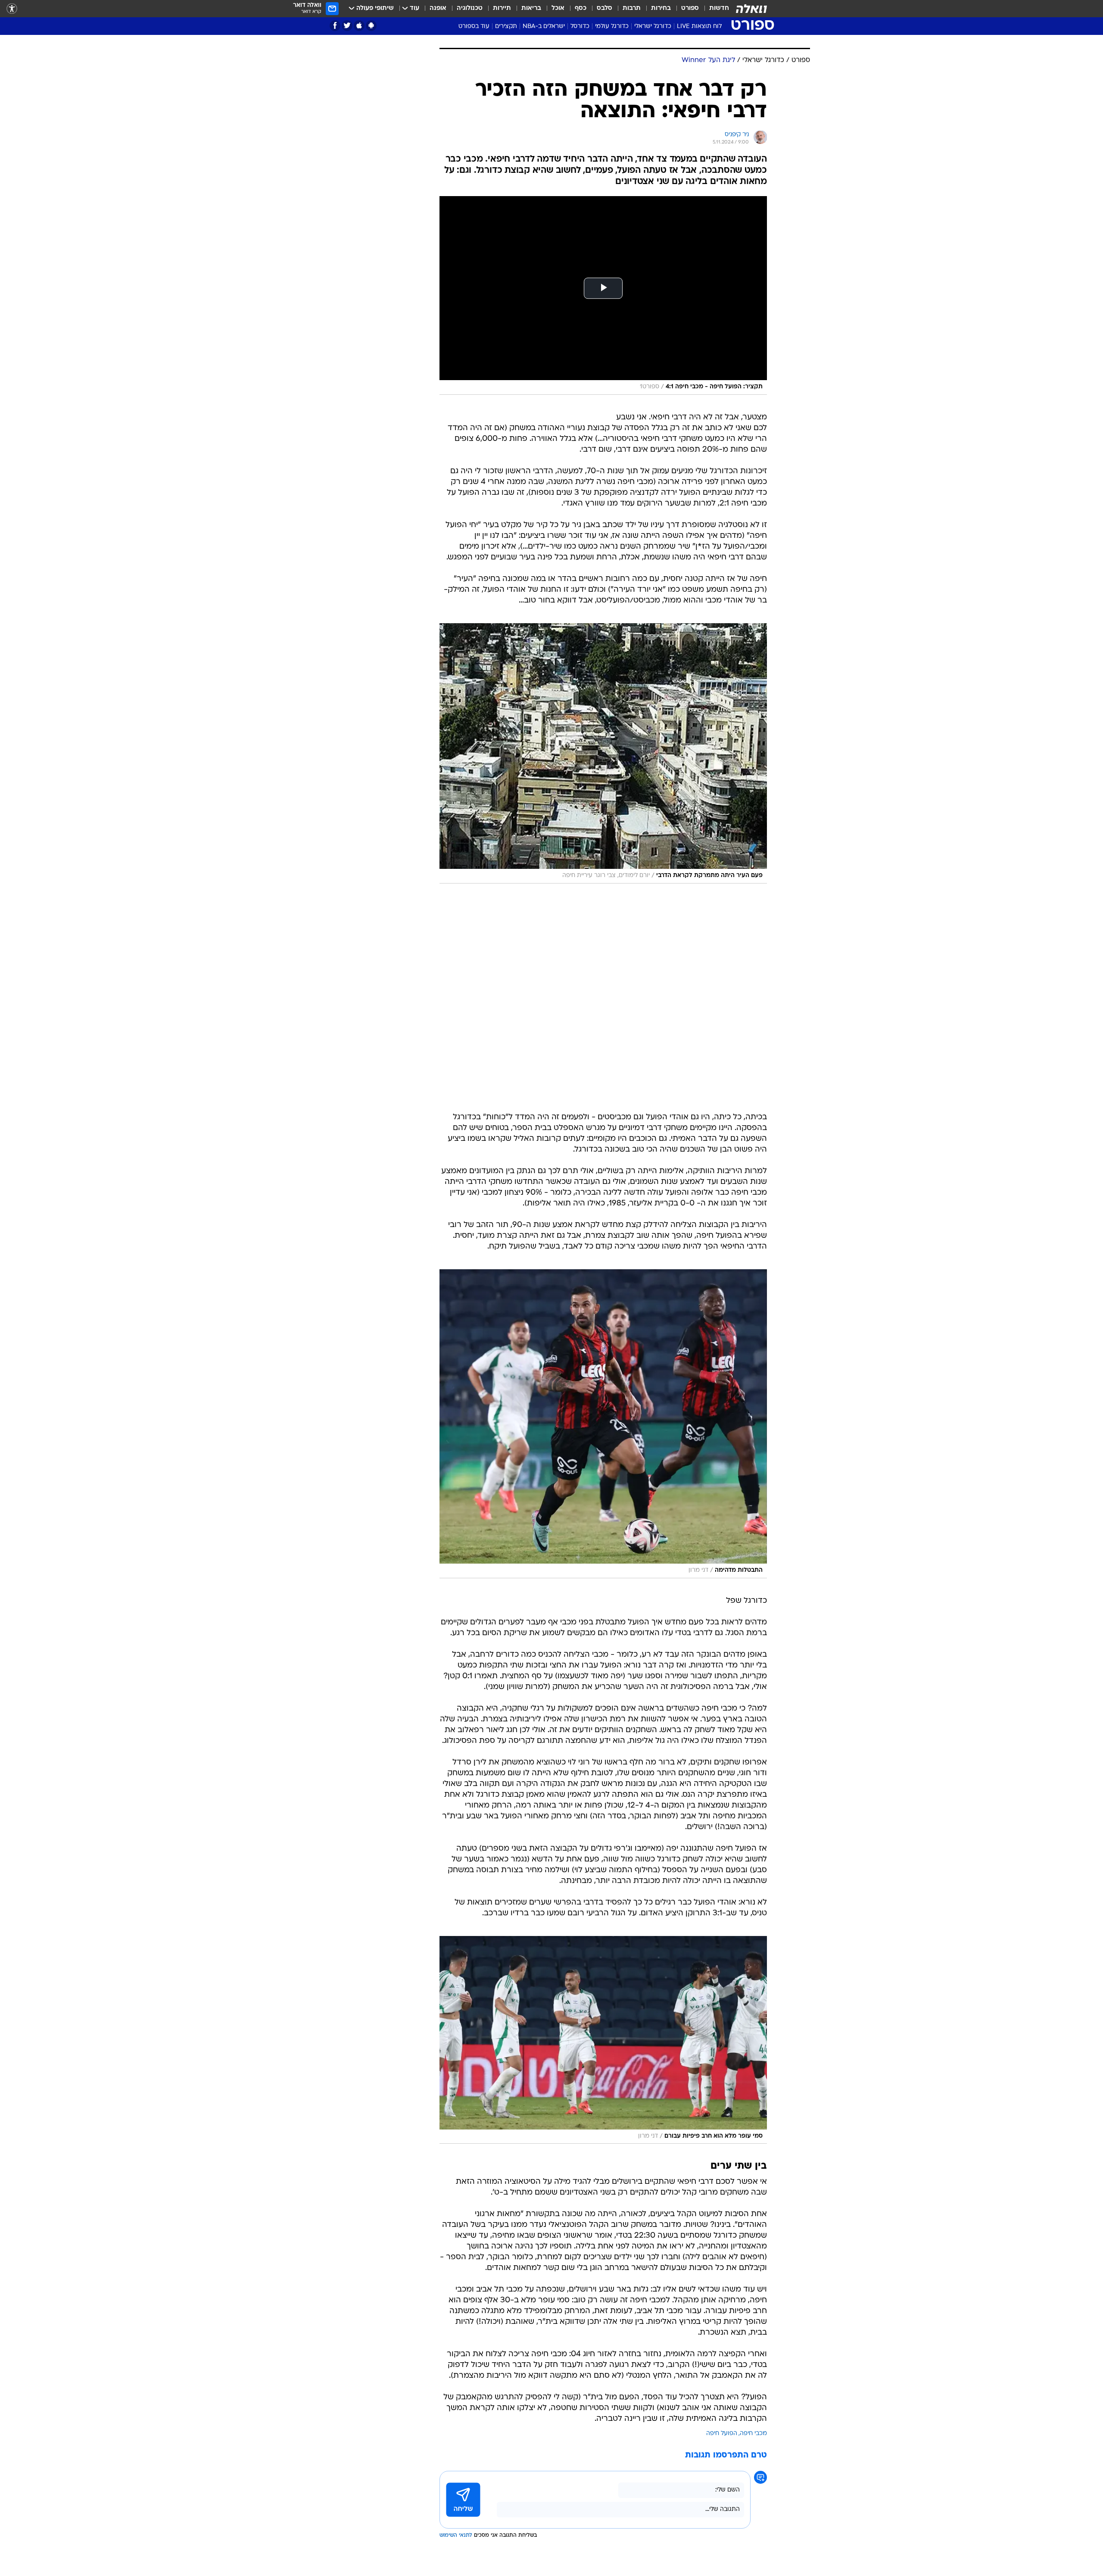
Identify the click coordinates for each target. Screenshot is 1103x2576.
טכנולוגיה (470, 8)
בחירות (661, 8)
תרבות (632, 8)
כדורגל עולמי (612, 27)
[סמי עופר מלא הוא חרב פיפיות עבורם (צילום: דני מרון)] (603, 2040)
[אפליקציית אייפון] (359, 26)
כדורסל (580, 27)
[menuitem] (714, 9)
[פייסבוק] (335, 26)
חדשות (719, 8)
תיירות (502, 8)
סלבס (604, 8)
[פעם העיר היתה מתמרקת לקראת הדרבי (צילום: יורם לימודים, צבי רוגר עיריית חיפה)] (603, 753)
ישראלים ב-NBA (544, 27)
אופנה (438, 8)
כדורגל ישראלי (653, 27)
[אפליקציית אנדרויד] (371, 26)
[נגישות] (12, 9)
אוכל (558, 8)
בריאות (531, 8)
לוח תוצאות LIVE (699, 27)
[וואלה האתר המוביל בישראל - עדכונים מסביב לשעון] (751, 9)
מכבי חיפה (753, 2434)
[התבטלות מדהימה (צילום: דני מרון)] (603, 1424)
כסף (581, 8)
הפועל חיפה (722, 2434)
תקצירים (506, 27)
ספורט (690, 8)
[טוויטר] (347, 26)
